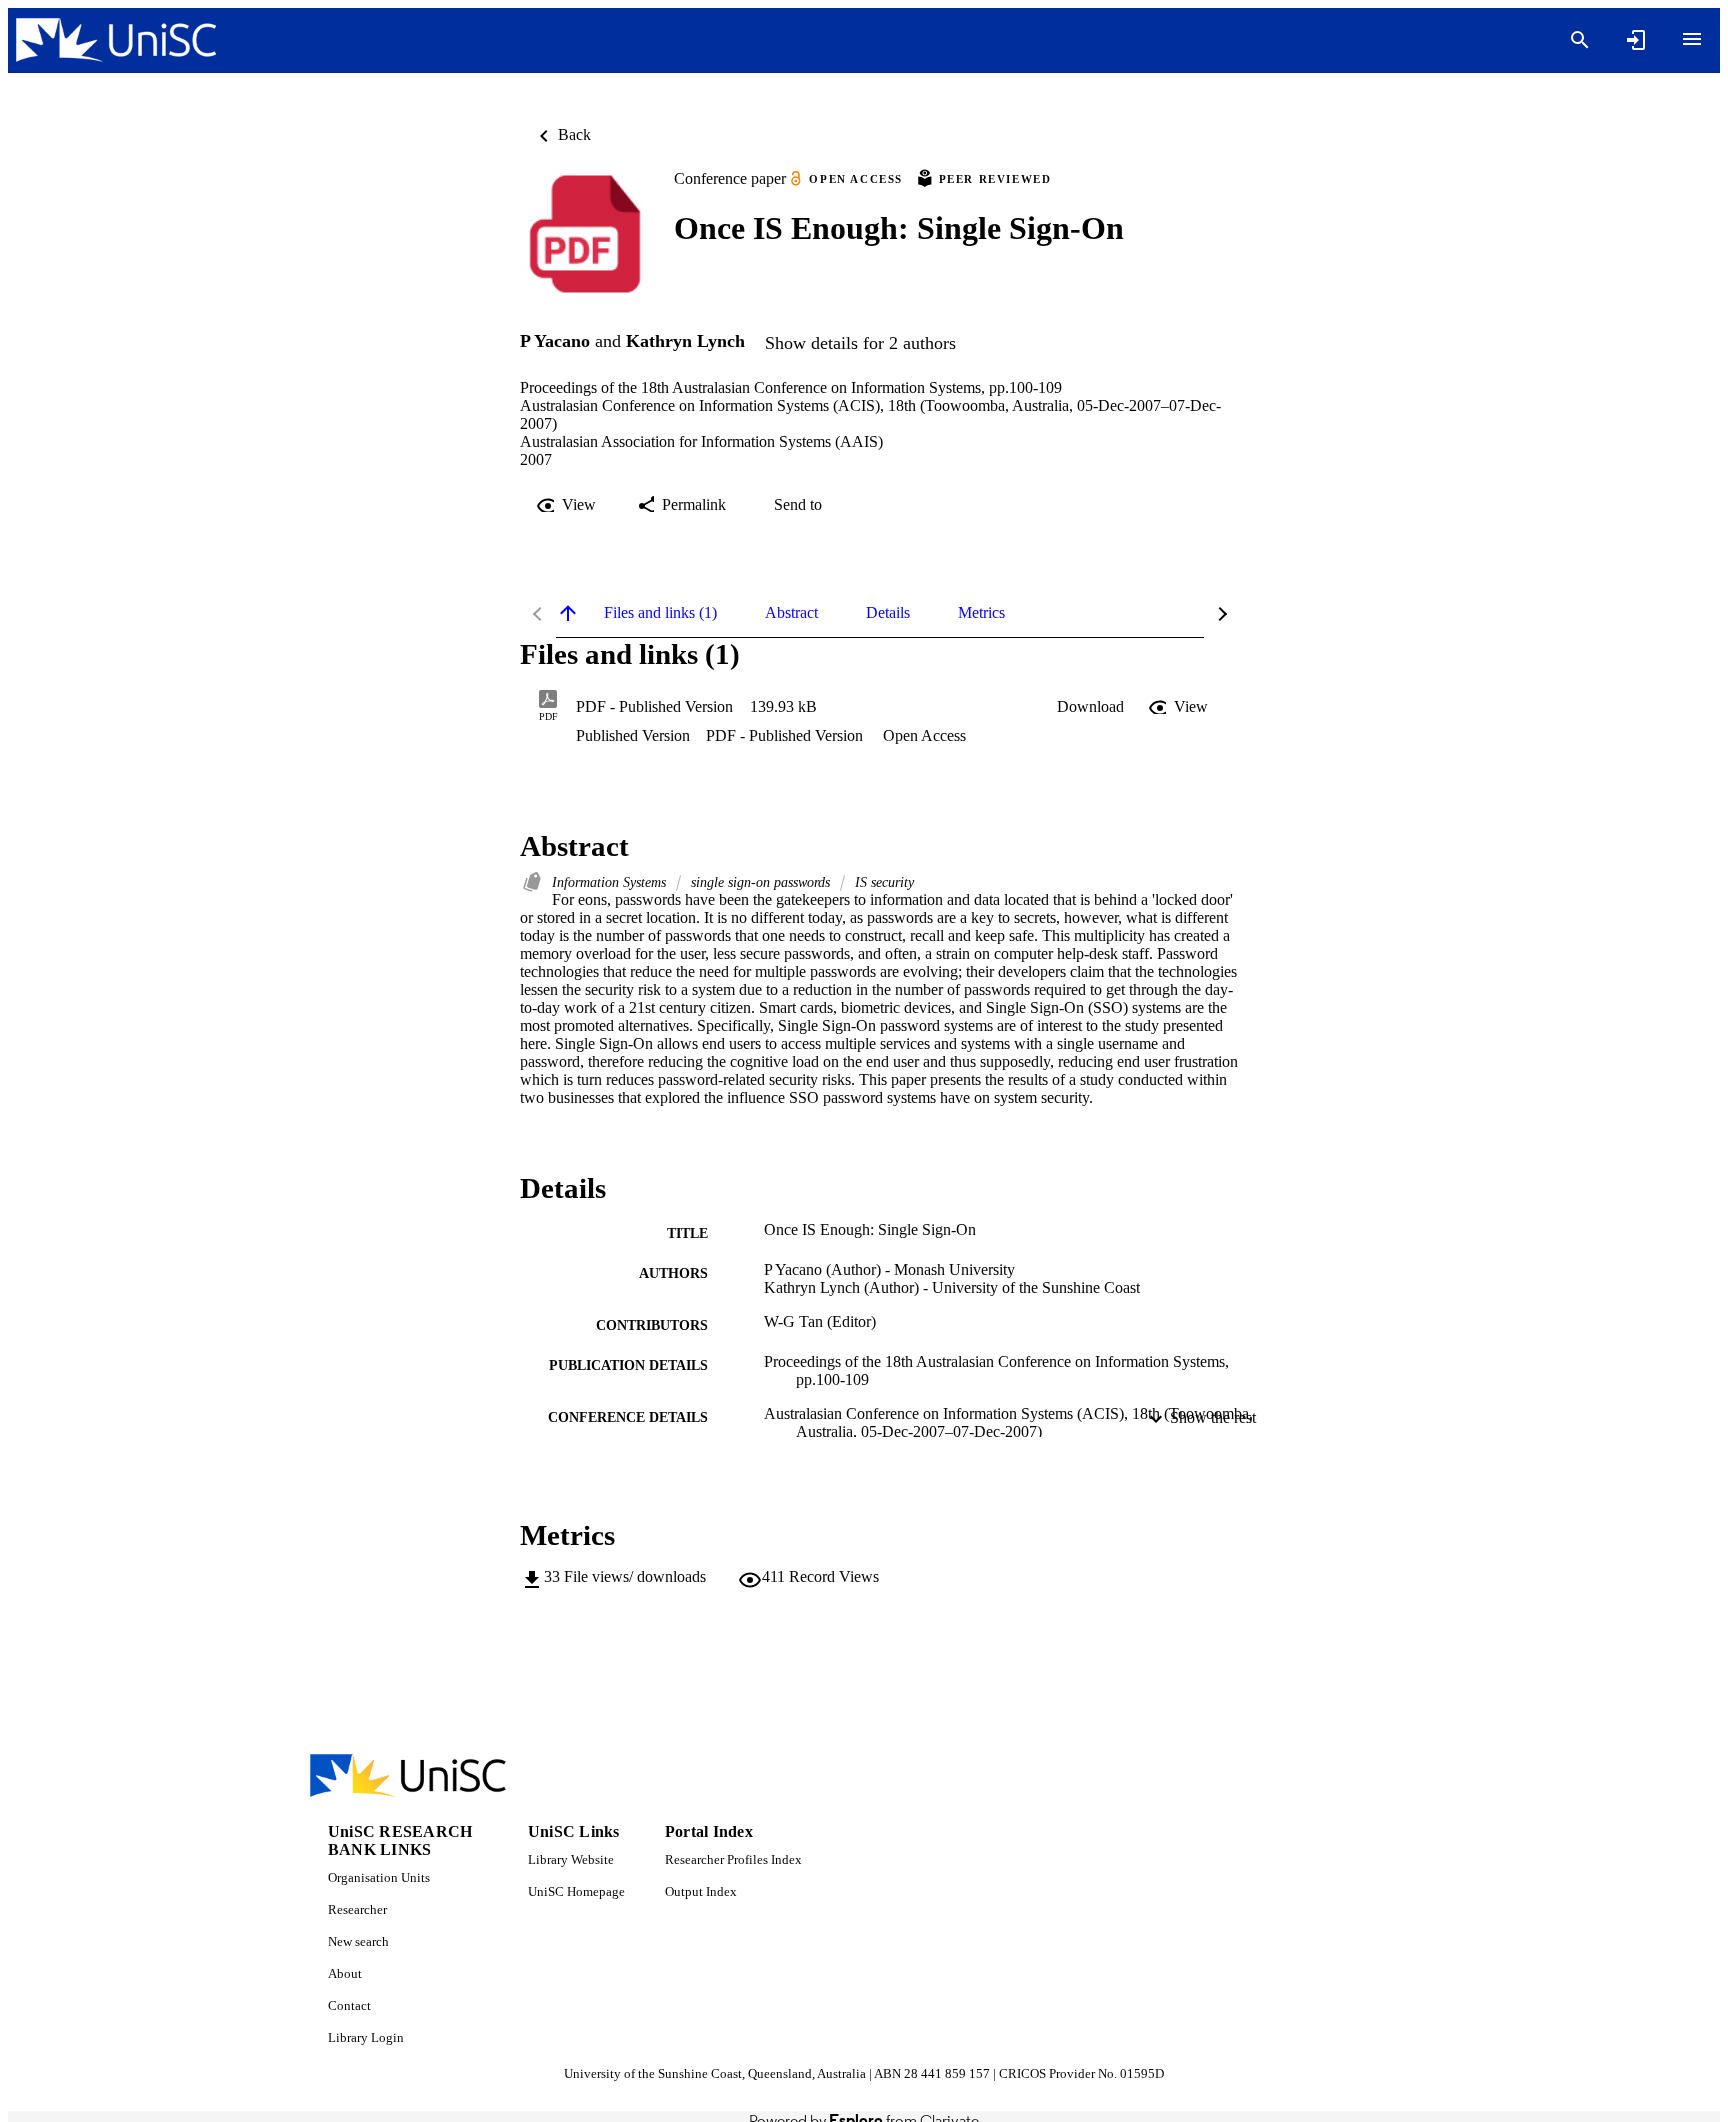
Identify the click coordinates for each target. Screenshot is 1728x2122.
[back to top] (568, 613)
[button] (1090, 707)
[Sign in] (1636, 40)
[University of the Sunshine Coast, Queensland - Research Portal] (116, 40)
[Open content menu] (1692, 39)
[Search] (1580, 40)
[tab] (660, 613)
